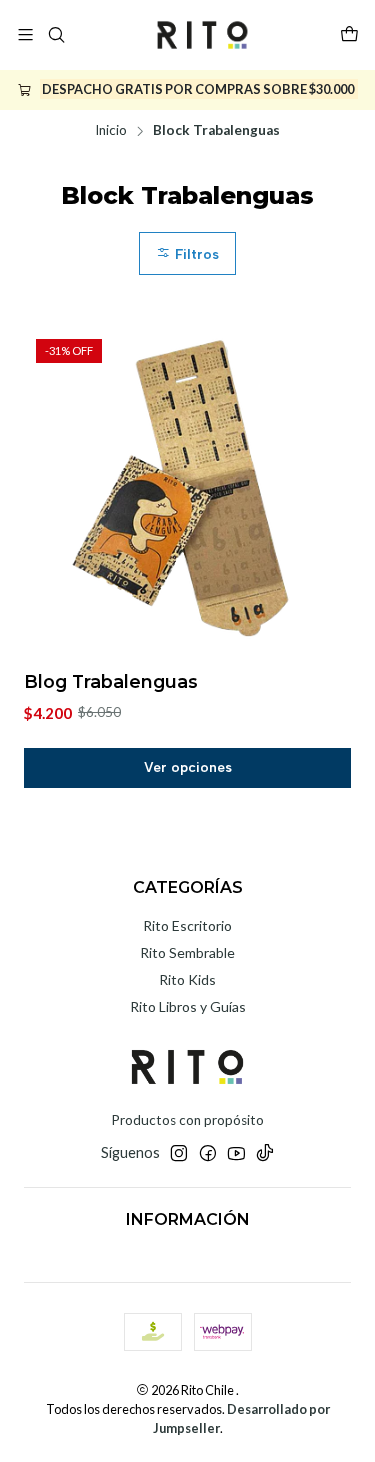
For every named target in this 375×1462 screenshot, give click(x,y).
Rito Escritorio (187, 925)
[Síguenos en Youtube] (236, 1153)
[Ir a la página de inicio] (202, 35)
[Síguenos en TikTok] (265, 1153)
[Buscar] (55, 34)
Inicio (111, 131)
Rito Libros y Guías (188, 1006)
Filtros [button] (195, 254)
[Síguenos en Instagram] (179, 1153)
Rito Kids (187, 979)
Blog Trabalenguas (111, 681)
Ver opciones (188, 767)
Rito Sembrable (187, 952)
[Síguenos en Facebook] (208, 1153)
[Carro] (349, 34)
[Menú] (25, 34)
